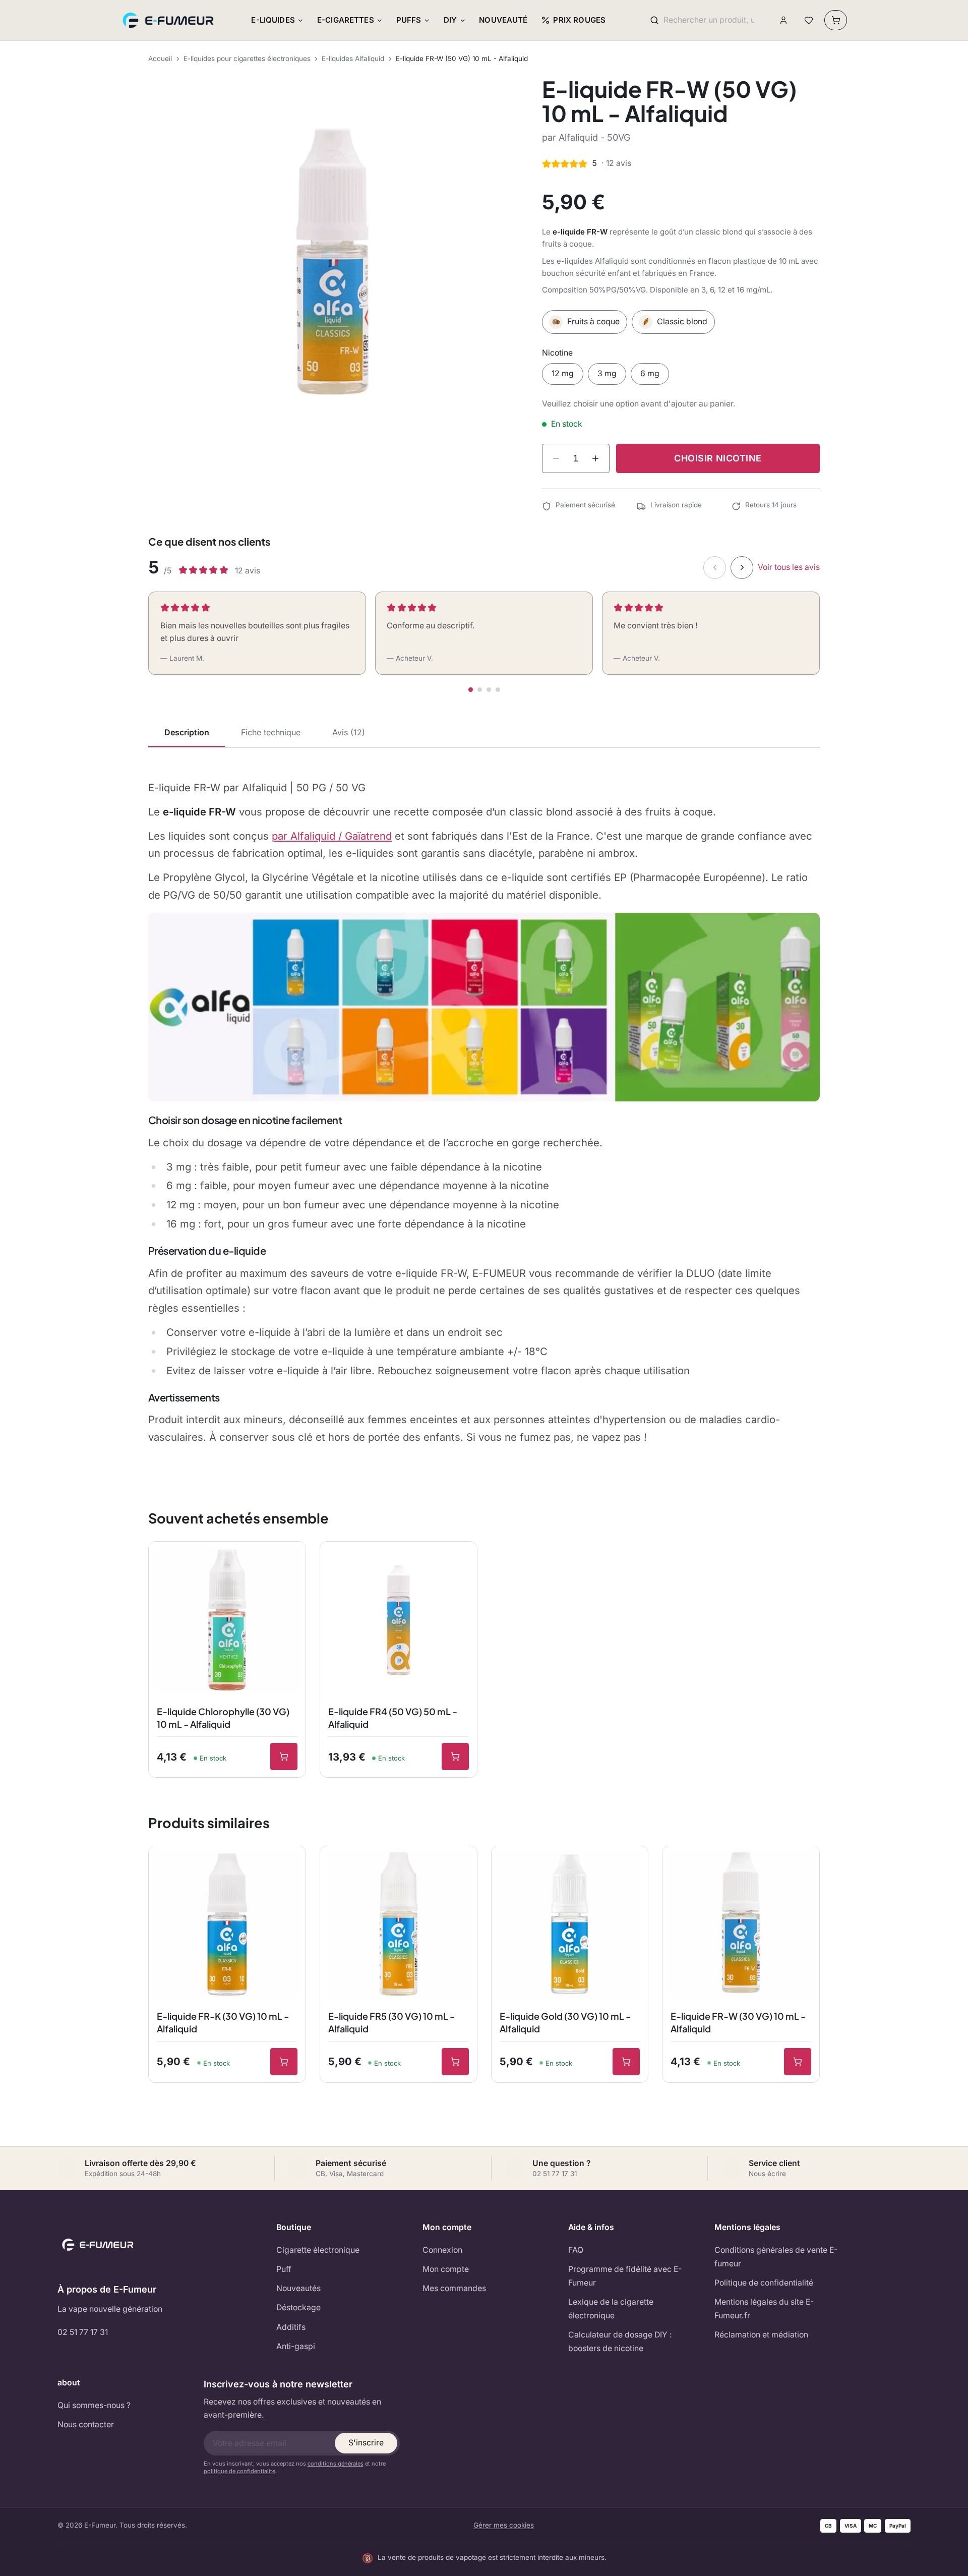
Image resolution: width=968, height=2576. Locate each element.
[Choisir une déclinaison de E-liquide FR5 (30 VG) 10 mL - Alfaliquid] (455, 2062)
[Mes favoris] (808, 20)
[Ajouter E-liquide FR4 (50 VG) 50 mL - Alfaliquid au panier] (455, 1757)
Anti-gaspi (296, 2346)
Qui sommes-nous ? (94, 2405)
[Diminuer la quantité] (556, 458)
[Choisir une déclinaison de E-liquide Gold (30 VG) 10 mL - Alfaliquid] (626, 2062)
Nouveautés (298, 2288)
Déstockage (298, 2307)
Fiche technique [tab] (271, 732)
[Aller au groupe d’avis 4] (498, 690)
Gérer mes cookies (504, 2525)
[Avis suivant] (742, 568)
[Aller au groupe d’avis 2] (480, 690)
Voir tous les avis (789, 567)
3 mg (607, 373)
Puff (284, 2269)
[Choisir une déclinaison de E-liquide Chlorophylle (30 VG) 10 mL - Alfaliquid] (284, 1757)
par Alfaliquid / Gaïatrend (332, 836)
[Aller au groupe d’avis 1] (471, 690)
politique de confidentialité (239, 2471)
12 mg (563, 373)
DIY (450, 20)
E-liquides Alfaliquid (353, 58)
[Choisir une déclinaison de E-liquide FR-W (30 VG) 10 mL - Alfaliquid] (798, 2062)
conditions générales (336, 2464)
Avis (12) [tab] (349, 732)
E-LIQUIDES (273, 20)
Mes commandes (454, 2288)
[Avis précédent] (715, 568)
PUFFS (409, 20)
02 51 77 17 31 (83, 2332)
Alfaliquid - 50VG (594, 137)
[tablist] (484, 733)
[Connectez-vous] (784, 20)
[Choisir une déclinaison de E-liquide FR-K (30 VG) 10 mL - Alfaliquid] (284, 2062)
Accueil (160, 58)
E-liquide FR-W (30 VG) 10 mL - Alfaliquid (738, 2022)
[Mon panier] (836, 20)
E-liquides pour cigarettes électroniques (247, 58)
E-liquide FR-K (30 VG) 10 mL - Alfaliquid (223, 2022)
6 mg (650, 373)
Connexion (442, 2250)
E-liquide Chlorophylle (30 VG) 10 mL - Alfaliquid (223, 1718)
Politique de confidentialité (764, 2283)
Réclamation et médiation (761, 2335)
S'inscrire (366, 2443)
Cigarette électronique (318, 2250)
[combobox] (709, 20)
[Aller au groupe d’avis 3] (489, 690)
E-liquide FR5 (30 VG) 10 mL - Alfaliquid (391, 2022)
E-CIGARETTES (346, 20)
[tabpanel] (484, 1113)
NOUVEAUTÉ (503, 20)
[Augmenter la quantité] (595, 458)
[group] (332, 261)
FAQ (576, 2250)
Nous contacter (86, 2424)
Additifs (291, 2327)
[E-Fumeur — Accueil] (169, 20)
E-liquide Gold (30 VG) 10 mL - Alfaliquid (565, 2022)
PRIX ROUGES (579, 20)
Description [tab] (187, 732)
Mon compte (446, 2269)
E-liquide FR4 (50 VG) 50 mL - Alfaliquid (393, 1718)
